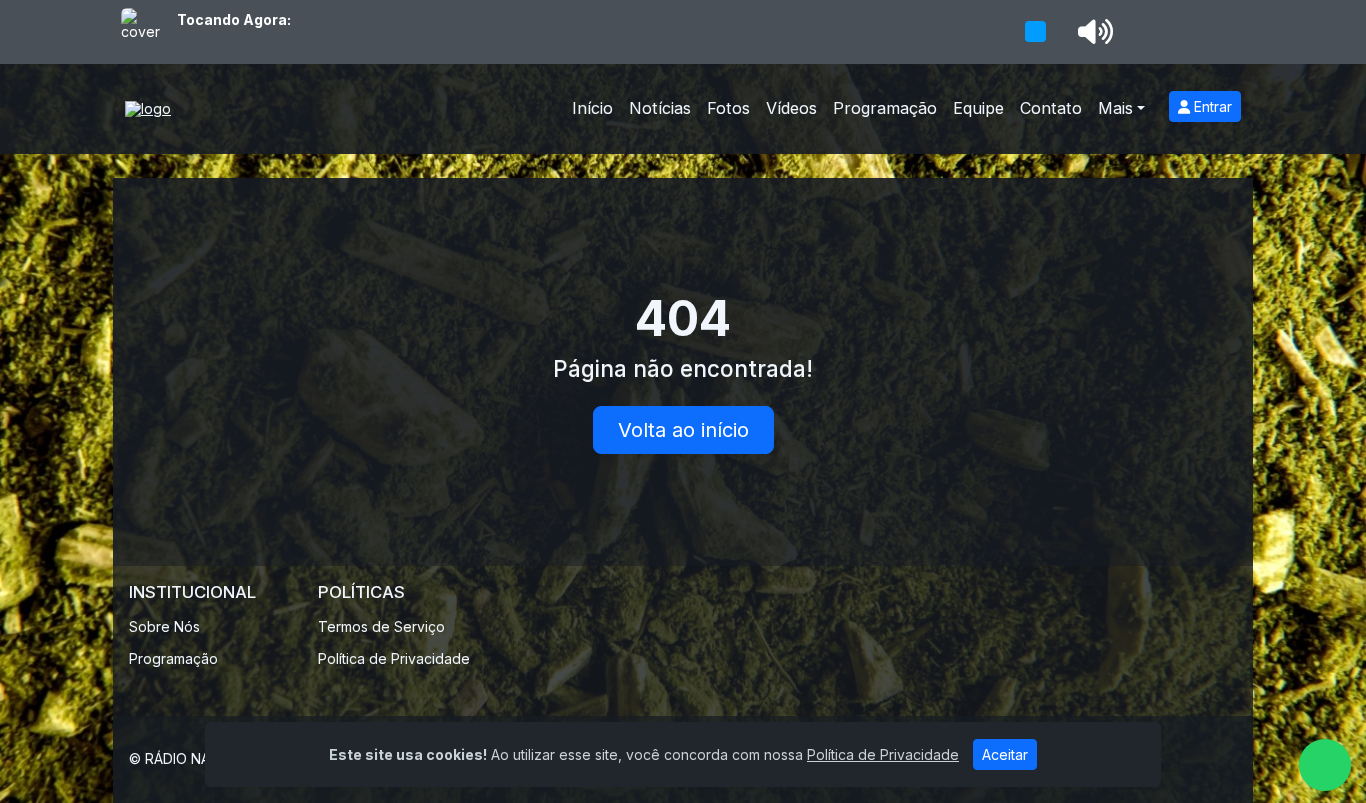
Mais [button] (1115, 108)
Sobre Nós (164, 626)
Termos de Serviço (381, 626)
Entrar (1211, 106)
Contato (1051, 108)
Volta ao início (683, 430)
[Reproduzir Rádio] (1035, 32)
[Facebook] (1221, 759)
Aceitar (1005, 754)
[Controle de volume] (1092, 32)
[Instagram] (1181, 759)
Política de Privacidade (394, 658)
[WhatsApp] (1325, 765)
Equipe (978, 108)
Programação (885, 108)
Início (592, 108)
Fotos (728, 108)
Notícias (660, 108)
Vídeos (791, 108)
